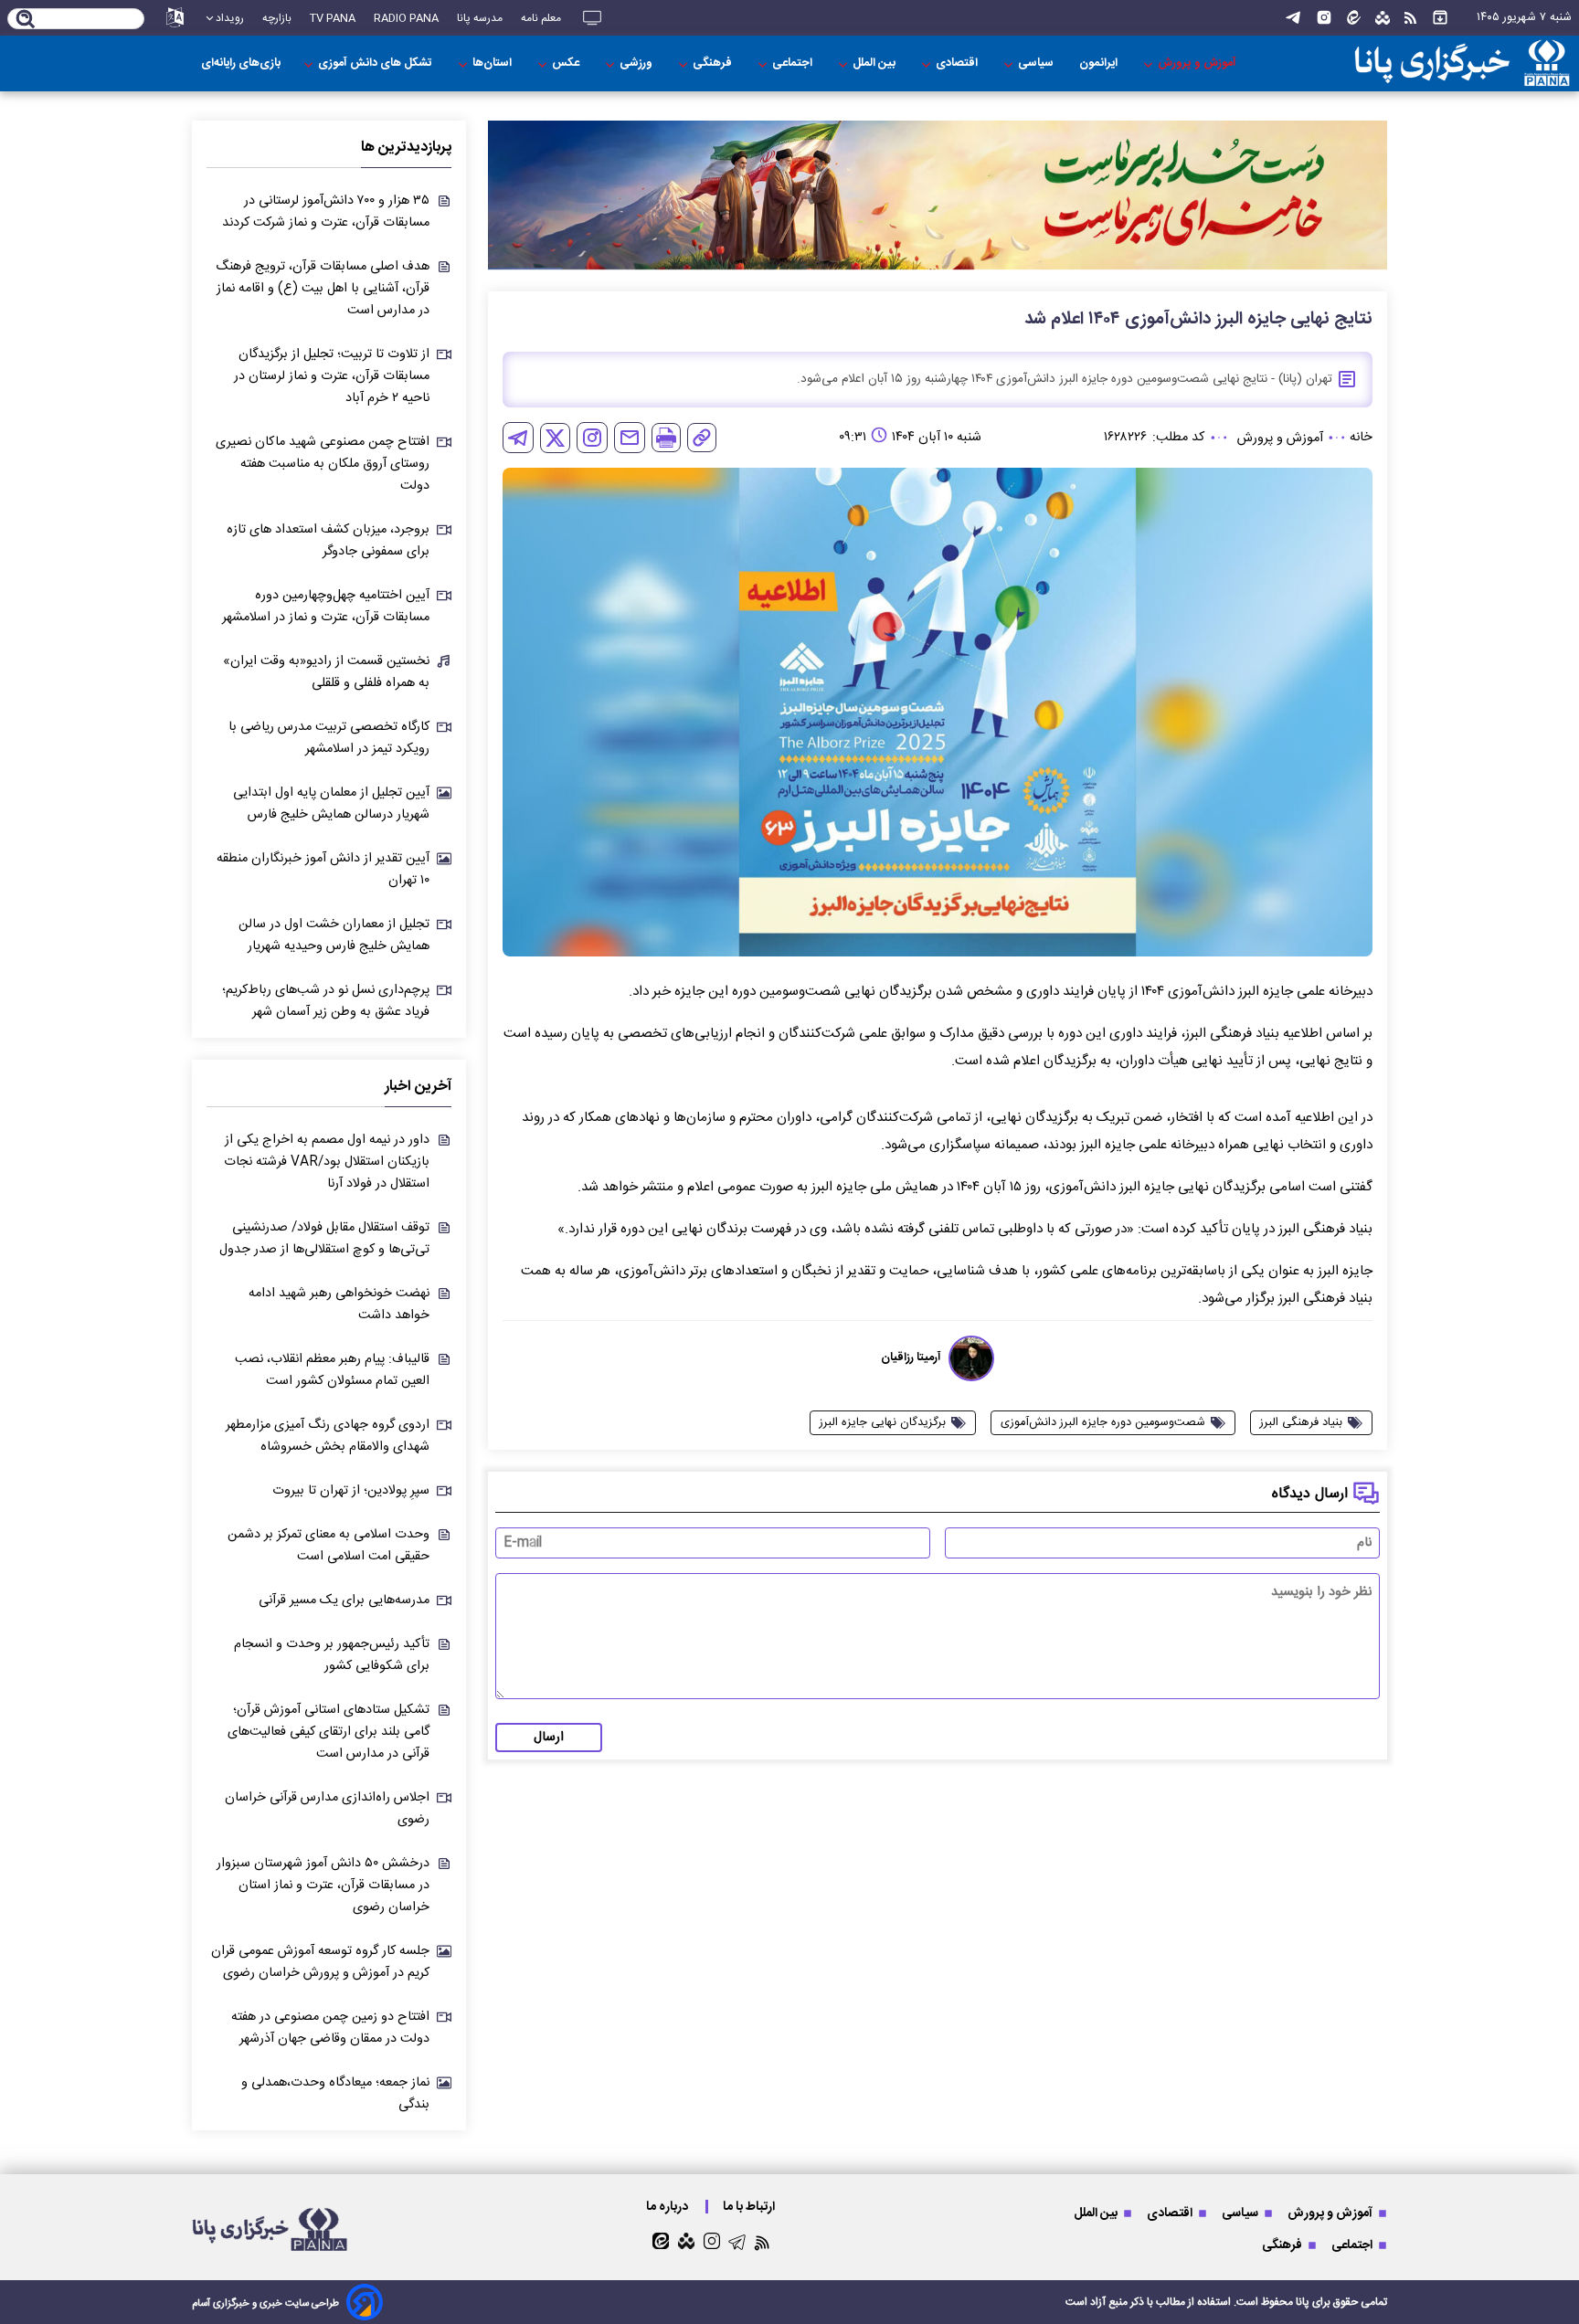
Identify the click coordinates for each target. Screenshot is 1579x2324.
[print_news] (666, 438)
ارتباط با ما (750, 2207)
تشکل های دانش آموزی (376, 63)
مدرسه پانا (480, 18)
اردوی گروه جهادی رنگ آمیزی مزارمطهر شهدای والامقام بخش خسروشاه (328, 1436)
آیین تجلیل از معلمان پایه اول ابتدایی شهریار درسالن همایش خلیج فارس (331, 804)
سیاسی (1037, 63)
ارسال (549, 1738)
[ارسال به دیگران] (630, 438)
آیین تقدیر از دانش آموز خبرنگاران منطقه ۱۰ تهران (323, 870)
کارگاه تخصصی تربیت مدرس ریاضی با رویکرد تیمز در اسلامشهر (329, 738)
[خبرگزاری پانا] (1462, 63)
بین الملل (875, 63)
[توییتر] (555, 438)
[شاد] (1383, 18)
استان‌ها (493, 63)
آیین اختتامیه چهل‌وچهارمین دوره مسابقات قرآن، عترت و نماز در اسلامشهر (326, 607)
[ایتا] (1354, 18)
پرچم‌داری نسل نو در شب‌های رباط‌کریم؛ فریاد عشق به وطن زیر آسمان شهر (326, 1001)
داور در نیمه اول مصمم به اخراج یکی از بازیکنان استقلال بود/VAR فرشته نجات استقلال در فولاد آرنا (327, 1162)
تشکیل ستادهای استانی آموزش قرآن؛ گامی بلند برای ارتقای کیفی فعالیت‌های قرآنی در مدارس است (329, 1732)
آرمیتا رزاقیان (911, 1358)
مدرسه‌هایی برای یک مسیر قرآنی (344, 1600)
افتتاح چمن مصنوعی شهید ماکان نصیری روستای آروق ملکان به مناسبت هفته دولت (323, 464)
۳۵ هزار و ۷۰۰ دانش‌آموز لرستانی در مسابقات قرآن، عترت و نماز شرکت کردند (326, 212)
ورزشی (637, 63)
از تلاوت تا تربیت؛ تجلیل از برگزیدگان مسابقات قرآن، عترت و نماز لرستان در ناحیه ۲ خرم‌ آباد (332, 376)
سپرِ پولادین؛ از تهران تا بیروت (351, 1491)
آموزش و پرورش (1198, 63)
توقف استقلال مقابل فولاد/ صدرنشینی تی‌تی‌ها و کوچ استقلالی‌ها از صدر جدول (324, 1239)
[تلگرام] (1293, 18)
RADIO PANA (406, 18)
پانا (1303, 2302)
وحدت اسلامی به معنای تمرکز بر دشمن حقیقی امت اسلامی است (329, 1546)
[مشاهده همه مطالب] (1440, 18)
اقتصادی (958, 63)
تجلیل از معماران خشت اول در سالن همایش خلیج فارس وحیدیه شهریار (334, 935)
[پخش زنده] (592, 18)
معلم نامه (541, 18)
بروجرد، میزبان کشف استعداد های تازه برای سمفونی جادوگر (328, 541)
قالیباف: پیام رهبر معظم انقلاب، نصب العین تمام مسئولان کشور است (332, 1370)
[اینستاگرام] (1324, 18)
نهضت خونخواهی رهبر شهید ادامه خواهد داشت (339, 1305)
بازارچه (277, 18)
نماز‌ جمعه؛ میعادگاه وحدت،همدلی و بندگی (335, 2094)
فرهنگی (714, 63)
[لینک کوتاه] (702, 438)
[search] (26, 20)
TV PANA (333, 18)
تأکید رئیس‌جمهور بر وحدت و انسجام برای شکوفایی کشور (332, 1655)
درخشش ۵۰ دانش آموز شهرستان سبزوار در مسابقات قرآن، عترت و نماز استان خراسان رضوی (323, 1886)
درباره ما (668, 2207)
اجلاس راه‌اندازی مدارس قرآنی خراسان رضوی (327, 1809)
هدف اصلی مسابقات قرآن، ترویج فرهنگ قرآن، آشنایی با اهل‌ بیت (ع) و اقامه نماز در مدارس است (323, 289)
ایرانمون (1100, 63)
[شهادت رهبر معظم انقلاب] (938, 195)
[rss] (1410, 18)
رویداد (230, 18)
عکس (567, 63)
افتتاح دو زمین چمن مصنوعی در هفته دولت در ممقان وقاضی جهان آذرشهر (330, 2028)
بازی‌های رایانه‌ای (241, 63)
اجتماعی (794, 63)
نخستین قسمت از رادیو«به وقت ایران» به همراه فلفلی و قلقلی (326, 672)
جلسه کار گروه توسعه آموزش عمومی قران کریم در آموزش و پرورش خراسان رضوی (320, 1962)
